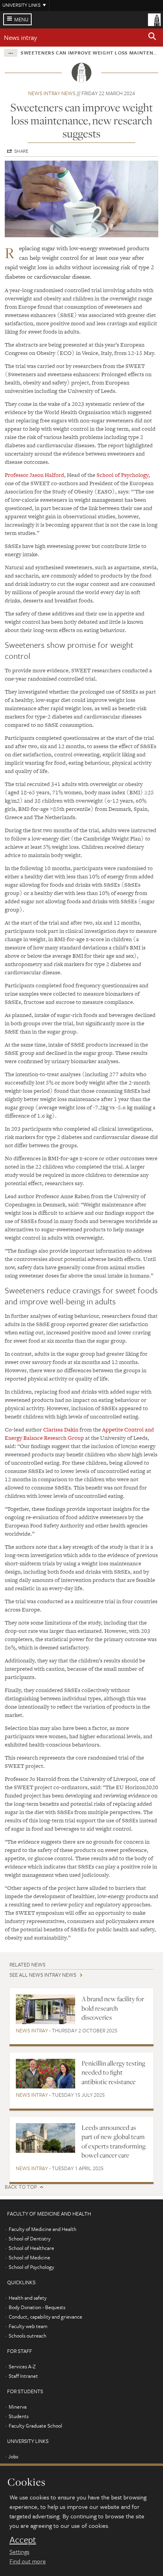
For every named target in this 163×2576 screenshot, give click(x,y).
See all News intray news (43, 1975)
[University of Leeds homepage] (154, 19)
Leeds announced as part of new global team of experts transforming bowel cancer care (114, 2141)
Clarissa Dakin (61, 1430)
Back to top (21, 2187)
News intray (21, 37)
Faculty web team (28, 2326)
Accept (23, 2540)
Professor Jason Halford (34, 475)
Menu (21, 19)
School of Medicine (29, 2257)
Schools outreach (27, 2336)
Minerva (18, 2407)
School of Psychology (122, 475)
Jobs (13, 2456)
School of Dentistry (30, 2238)
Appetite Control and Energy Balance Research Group (79, 1434)
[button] (152, 38)
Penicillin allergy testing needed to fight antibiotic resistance (113, 2072)
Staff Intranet (23, 2376)
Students (19, 2416)
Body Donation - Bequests (37, 2307)
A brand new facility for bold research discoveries (113, 2008)
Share (21, 151)
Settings (19, 2552)
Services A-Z (22, 2366)
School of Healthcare (31, 2248)
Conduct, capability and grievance (45, 2317)
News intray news (52, 93)
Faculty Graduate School (35, 2426)
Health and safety (28, 2298)
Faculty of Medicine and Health (43, 2229)
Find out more (28, 2561)
